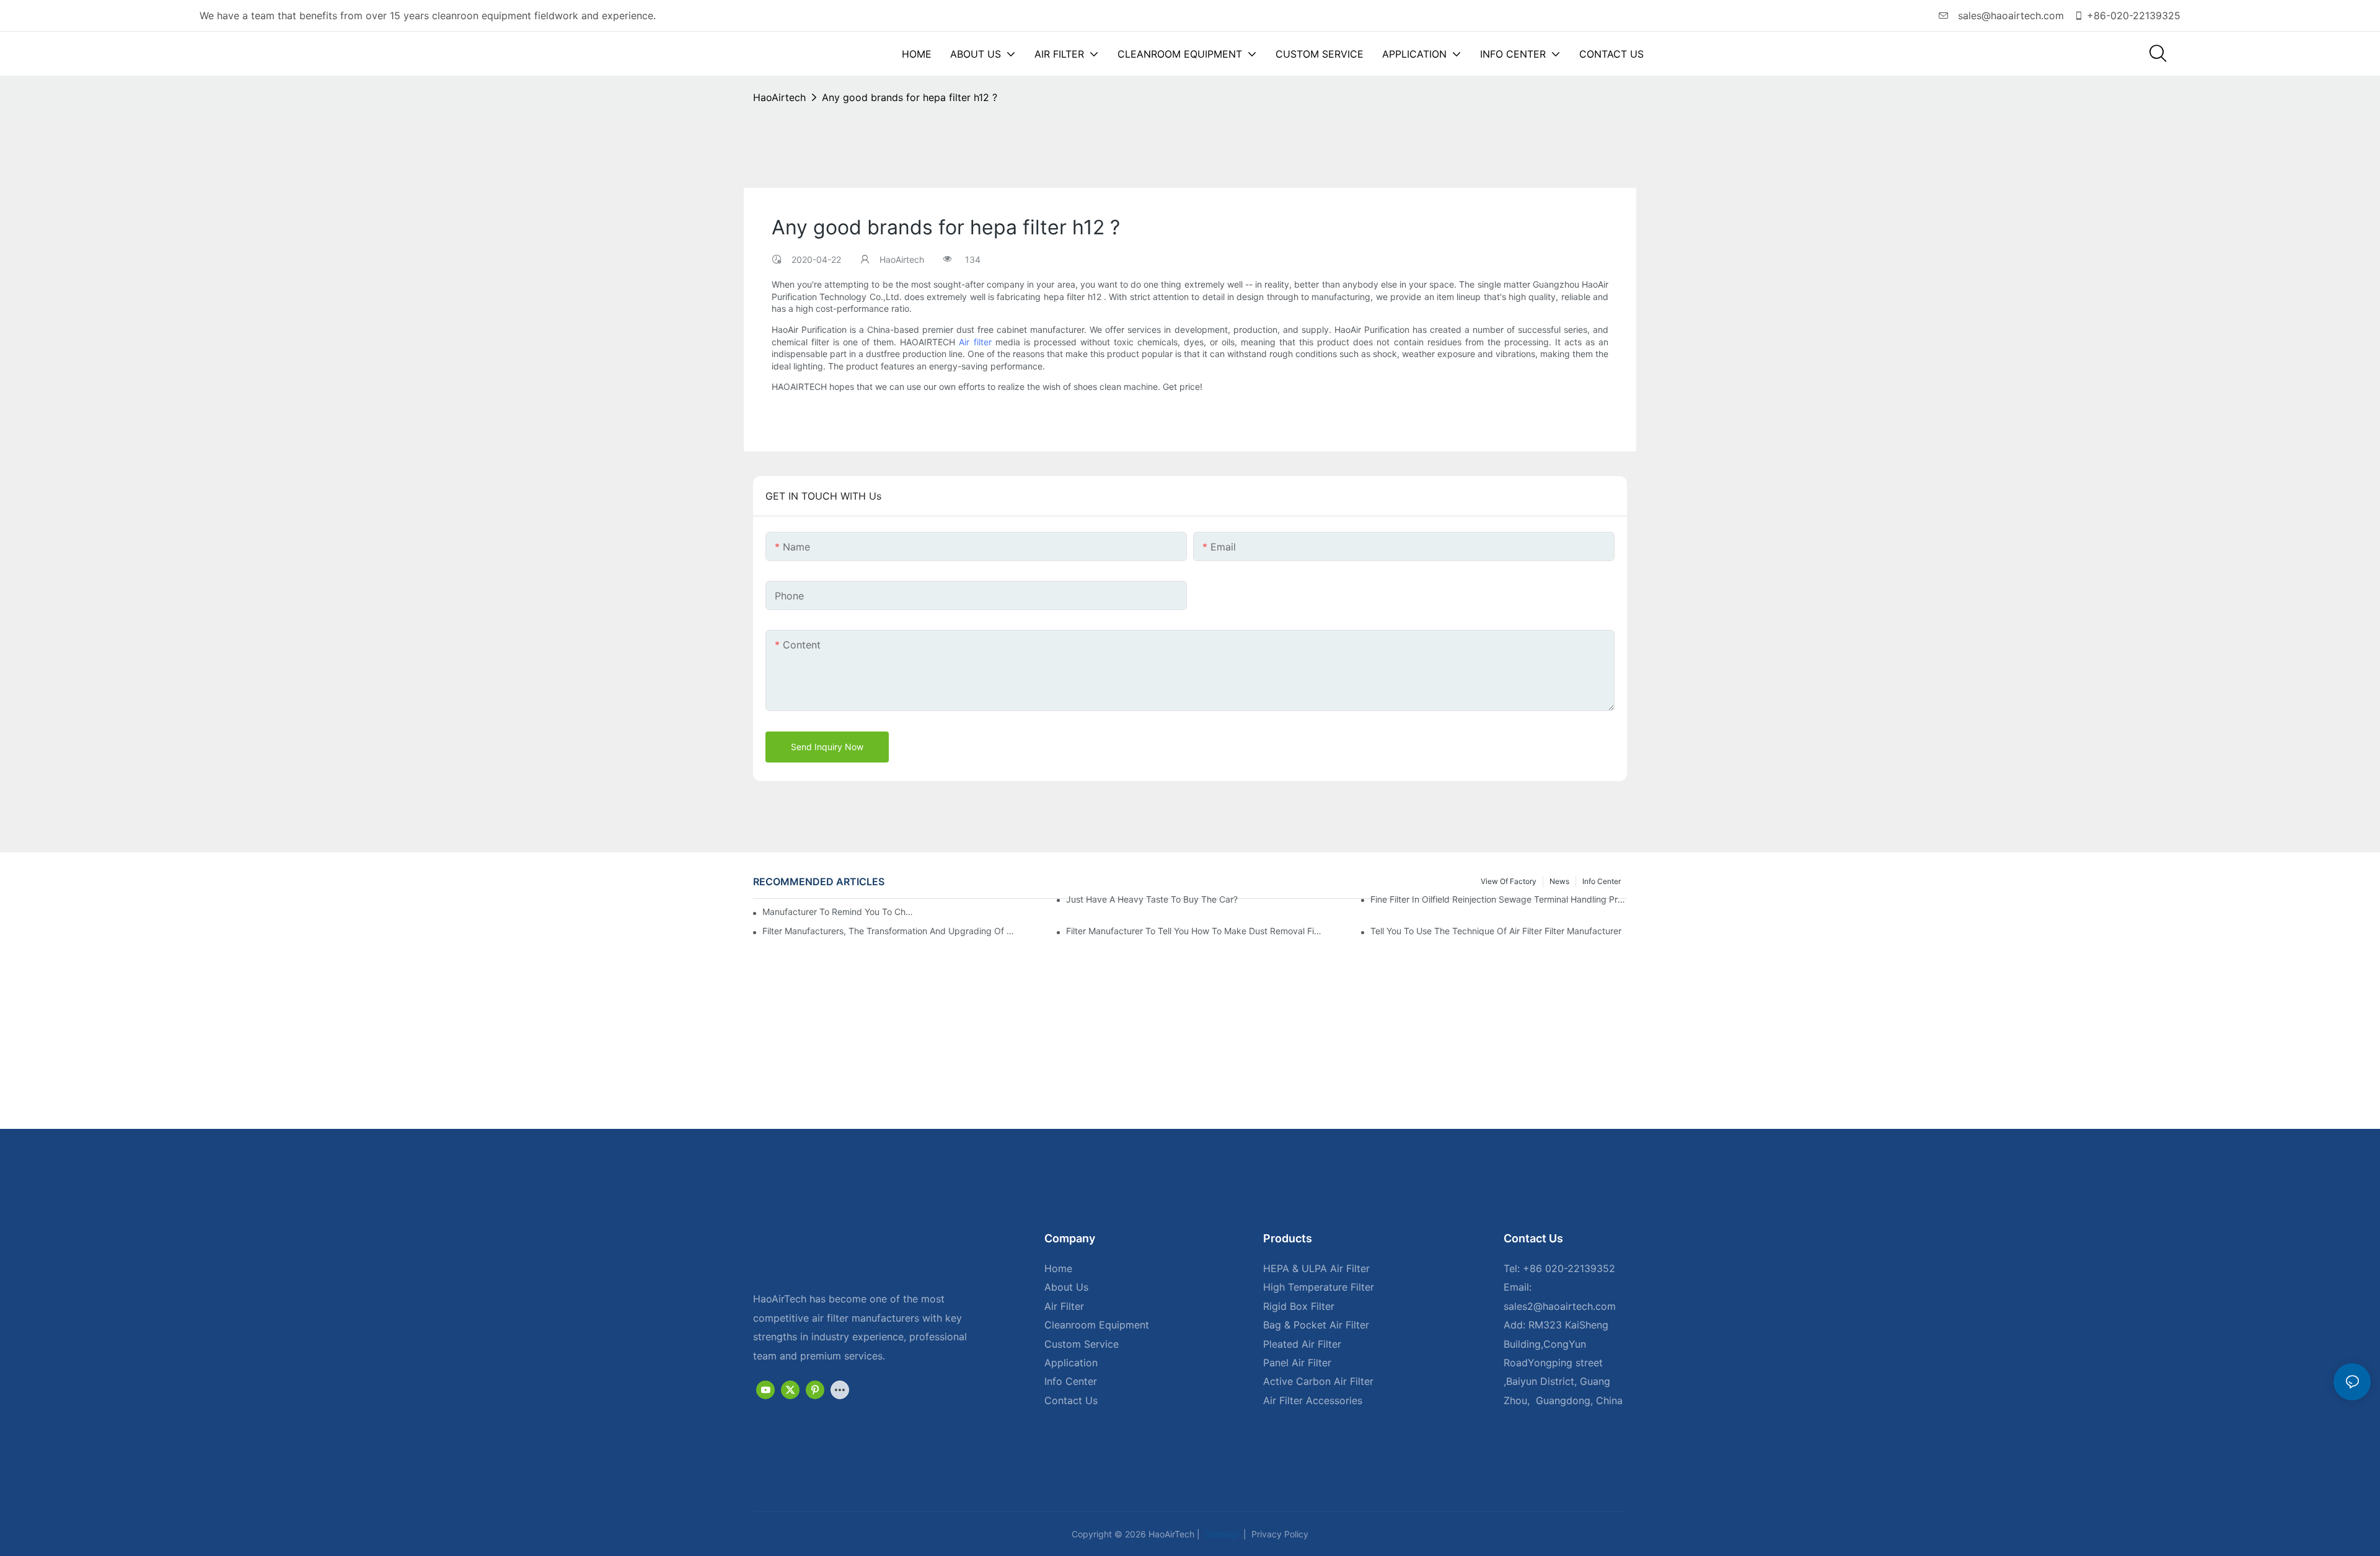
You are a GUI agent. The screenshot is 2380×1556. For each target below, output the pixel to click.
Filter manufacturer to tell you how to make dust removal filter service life (1194, 931)
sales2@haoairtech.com (1560, 1306)
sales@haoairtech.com (2009, 15)
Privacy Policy (1279, 1534)
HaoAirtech (779, 97)
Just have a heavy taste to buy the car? (1152, 899)
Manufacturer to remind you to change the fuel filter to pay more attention (839, 912)
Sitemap (1220, 1534)
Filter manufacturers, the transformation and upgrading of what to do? (891, 931)
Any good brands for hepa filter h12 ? (910, 97)
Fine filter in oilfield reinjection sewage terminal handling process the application (1499, 899)
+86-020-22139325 (2134, 15)
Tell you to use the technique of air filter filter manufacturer (1496, 931)
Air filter (975, 342)
